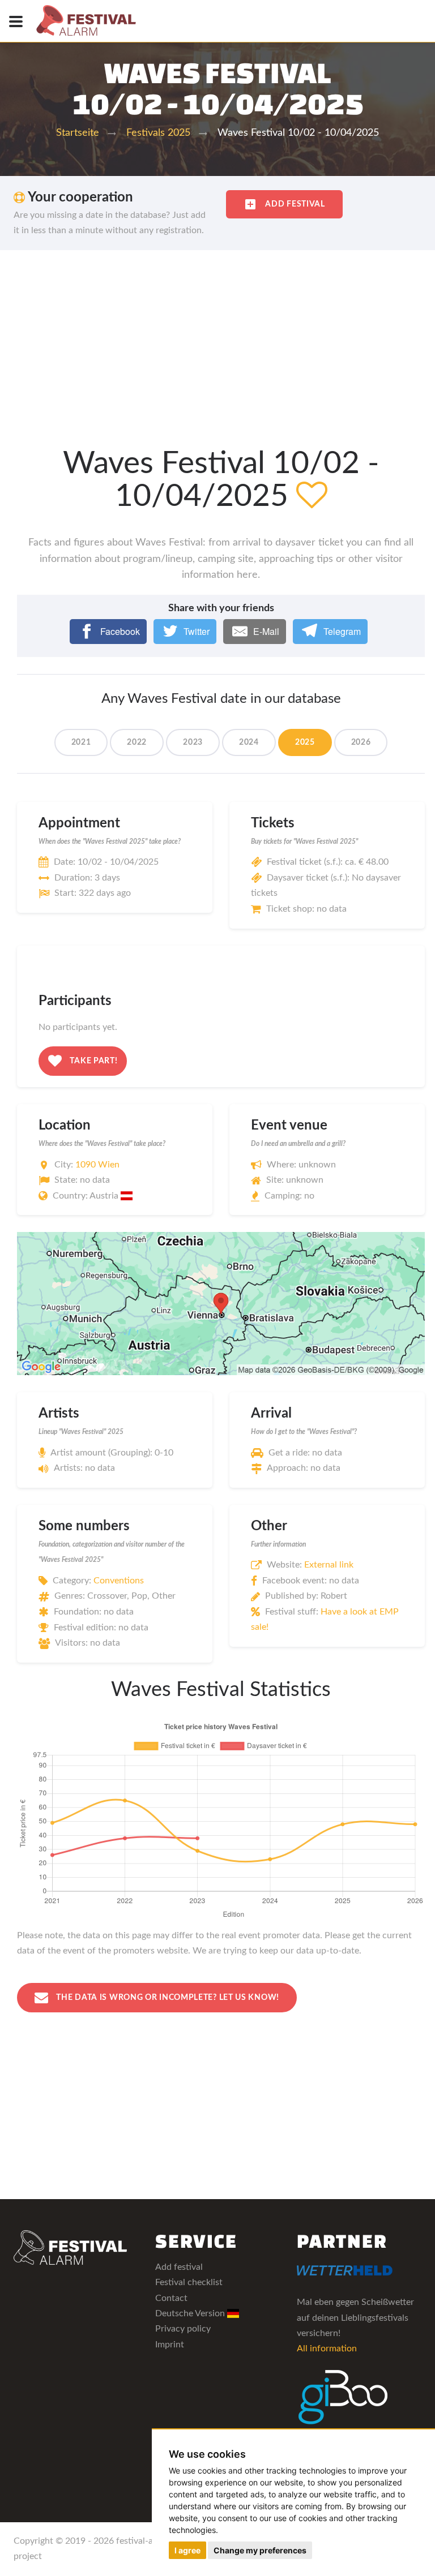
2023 (193, 742)
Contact (171, 2298)
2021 (81, 742)
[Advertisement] (217, 335)
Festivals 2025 (158, 133)
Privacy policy (183, 2329)
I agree (187, 2550)
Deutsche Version (191, 2313)
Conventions (119, 1581)
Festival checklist (189, 2282)
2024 (249, 742)
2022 (137, 742)
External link (329, 1565)
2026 (361, 742)
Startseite (78, 133)
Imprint (170, 2345)
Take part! (93, 1061)
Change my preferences (260, 2550)
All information (327, 2349)
